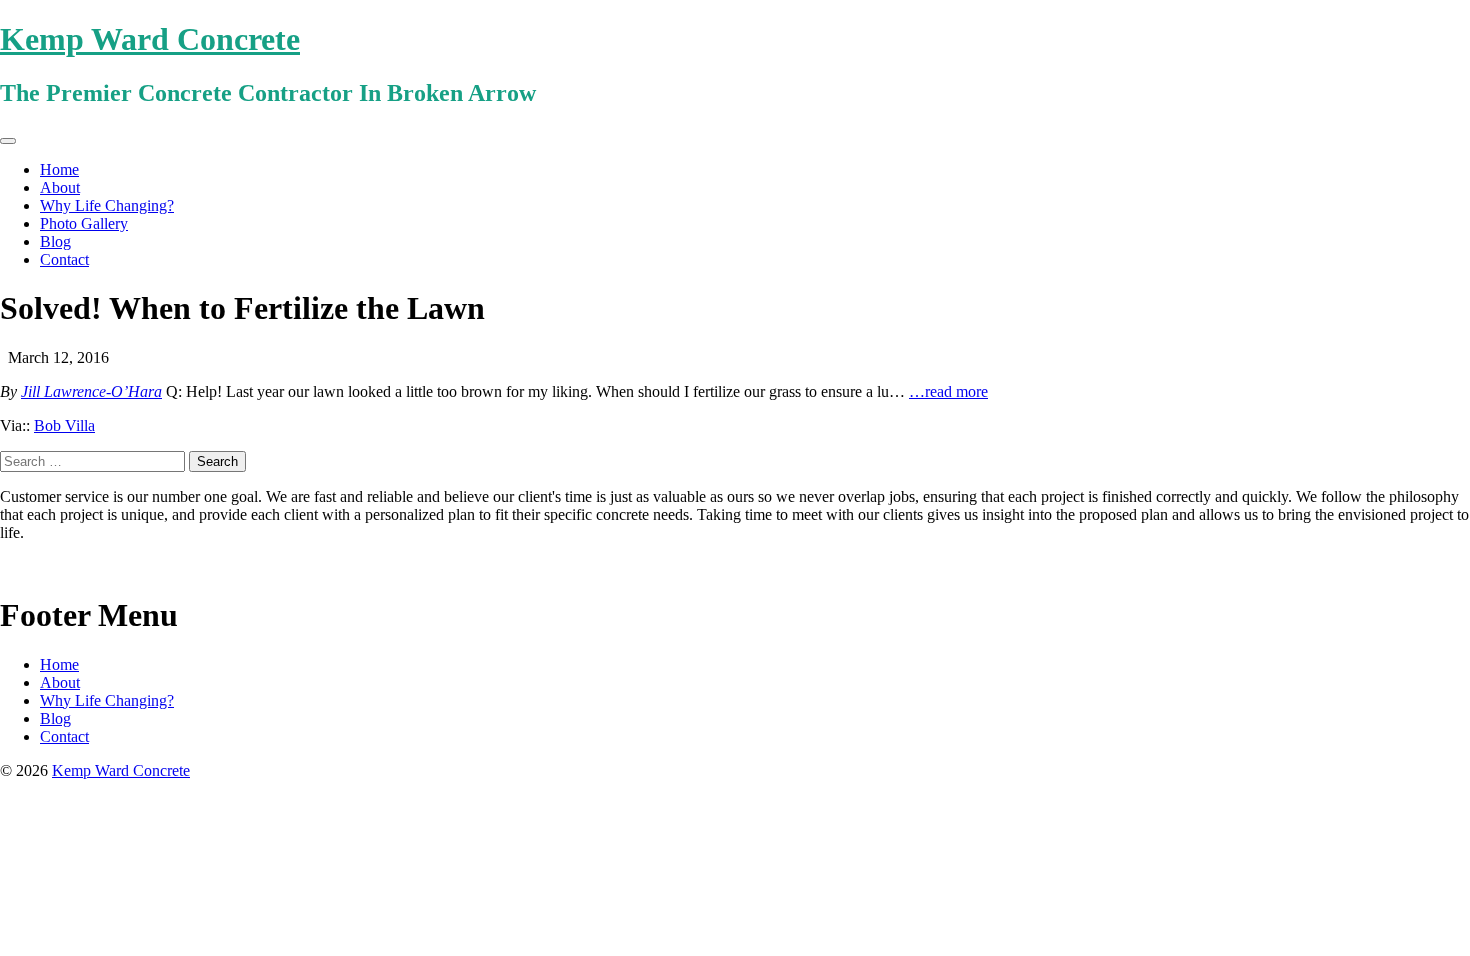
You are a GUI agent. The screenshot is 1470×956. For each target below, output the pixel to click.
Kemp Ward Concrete (150, 39)
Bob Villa (64, 425)
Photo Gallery (84, 223)
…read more (948, 391)
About (60, 187)
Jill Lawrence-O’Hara (91, 391)
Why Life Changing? (107, 205)
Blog (55, 241)
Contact (64, 259)
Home (59, 169)
